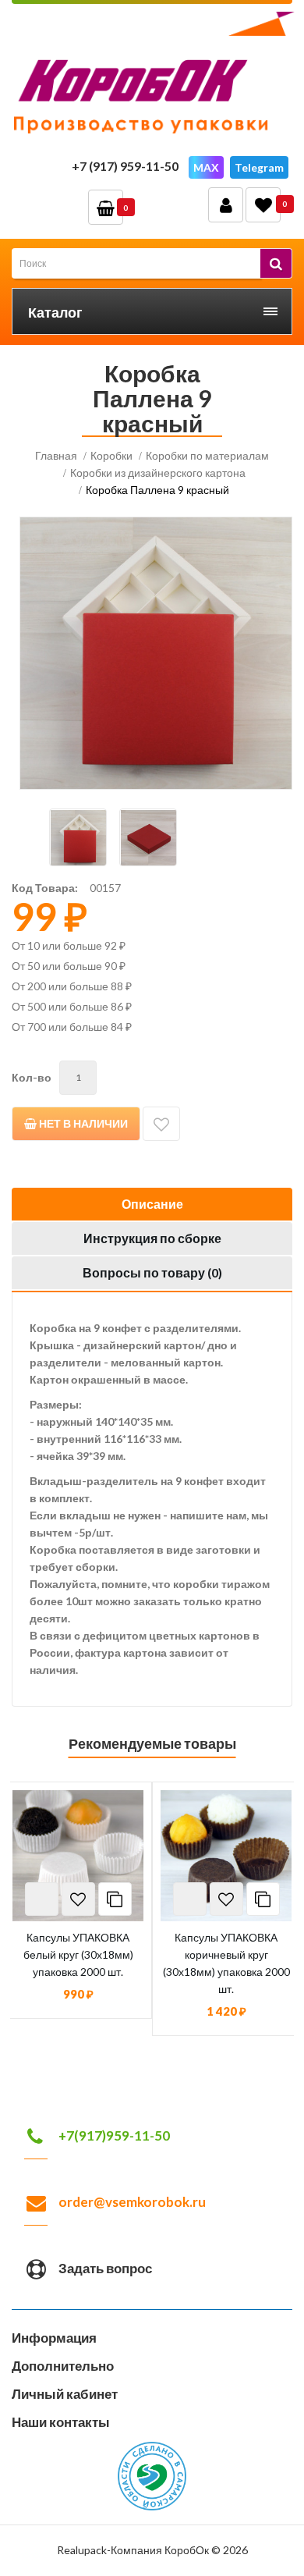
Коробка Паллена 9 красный (157, 490)
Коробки (111, 455)
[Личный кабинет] (226, 205)
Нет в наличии (82, 1123)
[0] (263, 205)
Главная (56, 455)
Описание (152, 1204)
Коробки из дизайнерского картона (158, 473)
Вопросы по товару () (152, 1272)
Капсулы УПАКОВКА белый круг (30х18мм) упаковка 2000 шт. (78, 1954)
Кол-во (32, 1077)
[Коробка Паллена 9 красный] (156, 653)
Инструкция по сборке (152, 1238)
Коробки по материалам (207, 455)
